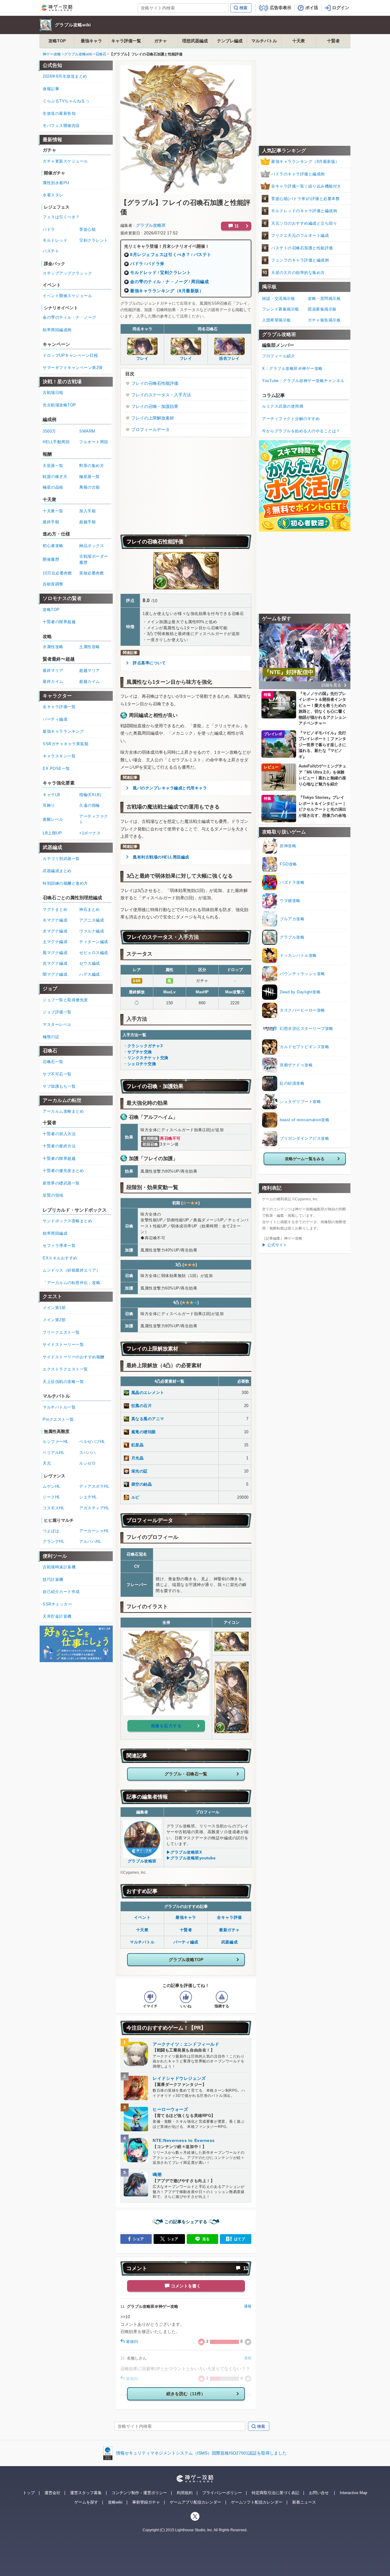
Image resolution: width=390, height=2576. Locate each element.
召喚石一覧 (53, 1062)
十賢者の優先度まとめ (63, 1171)
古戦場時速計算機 (59, 1567)
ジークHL (51, 1497)
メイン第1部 (54, 1308)
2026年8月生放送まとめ (65, 76)
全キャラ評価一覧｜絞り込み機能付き (306, 186)
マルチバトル (264, 41)
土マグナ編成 (55, 942)
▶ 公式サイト (275, 1245)
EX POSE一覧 (56, 769)
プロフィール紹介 (278, 356)
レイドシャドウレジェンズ (179, 2078)
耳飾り (49, 805)
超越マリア (90, 670)
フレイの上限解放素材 (153, 418)
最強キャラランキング (63, 731)
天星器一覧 (53, 466)
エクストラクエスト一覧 (65, 1369)
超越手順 (87, 522)
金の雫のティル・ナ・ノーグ (159, 282)
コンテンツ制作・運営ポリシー (139, 2493)
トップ (29, 2493)
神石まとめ (90, 909)
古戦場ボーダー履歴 (94, 559)
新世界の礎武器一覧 (61, 1183)
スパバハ (87, 1453)
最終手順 (51, 522)
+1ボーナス (90, 833)
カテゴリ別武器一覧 (61, 859)
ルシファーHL (56, 1442)
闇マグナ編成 (55, 974)
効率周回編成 (55, 1233)
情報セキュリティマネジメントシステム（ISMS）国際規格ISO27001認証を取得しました (201, 2453)
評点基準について (149, 663)
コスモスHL (53, 1508)
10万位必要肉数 (57, 573)
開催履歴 (51, 559)
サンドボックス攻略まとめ (67, 1221)
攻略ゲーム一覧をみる (305, 1159)
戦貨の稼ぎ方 (55, 477)
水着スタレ (53, 195)
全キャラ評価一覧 (59, 707)
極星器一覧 (90, 477)
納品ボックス (92, 546)
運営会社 (52, 2493)
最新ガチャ (229, 1930)
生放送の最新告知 (59, 113)
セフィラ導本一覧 (59, 1246)
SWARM (87, 431)
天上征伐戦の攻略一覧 (63, 1382)
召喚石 (101, 54)
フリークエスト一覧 (61, 1332)
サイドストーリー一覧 (63, 1344)
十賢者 (333, 41)
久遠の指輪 (90, 805)
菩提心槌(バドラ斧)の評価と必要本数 (305, 199)
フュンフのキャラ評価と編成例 (300, 260)
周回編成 (200, 282)
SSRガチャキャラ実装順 (66, 744)
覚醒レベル (53, 819)
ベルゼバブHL (92, 1442)
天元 (47, 1463)
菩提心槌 (87, 229)
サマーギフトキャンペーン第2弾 (73, 368)
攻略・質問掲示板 (324, 298)
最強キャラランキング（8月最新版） (167, 291)
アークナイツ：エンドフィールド (186, 2044)
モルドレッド (143, 272)
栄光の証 (140, 1471)
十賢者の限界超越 (59, 622)
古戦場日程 (53, 393)
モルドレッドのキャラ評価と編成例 (304, 211)
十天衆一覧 (53, 511)
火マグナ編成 (55, 920)
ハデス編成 (90, 974)
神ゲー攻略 (52, 54)
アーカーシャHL (94, 1531)
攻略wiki (115, 2502)
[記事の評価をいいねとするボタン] (186, 1997)
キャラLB (51, 795)
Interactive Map (353, 2493)
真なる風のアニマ (148, 1419)
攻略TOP (57, 41)
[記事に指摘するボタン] (222, 1997)
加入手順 (87, 511)
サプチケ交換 (140, 1052)
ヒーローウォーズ (170, 2109)
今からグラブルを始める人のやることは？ (301, 431)
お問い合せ (319, 2493)
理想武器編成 (195, 41)
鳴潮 (157, 2174)
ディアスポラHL (94, 1486)
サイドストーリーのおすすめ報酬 (74, 1357)
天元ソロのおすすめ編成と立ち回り (304, 223)
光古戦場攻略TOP (59, 405)
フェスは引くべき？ (61, 217)
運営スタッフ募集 (86, 2493)
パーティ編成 (186, 1942)
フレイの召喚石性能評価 (155, 383)
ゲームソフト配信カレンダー (257, 2502)
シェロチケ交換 (142, 1064)
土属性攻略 (90, 647)
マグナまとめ (55, 909)
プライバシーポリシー (222, 2493)
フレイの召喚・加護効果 (155, 406)
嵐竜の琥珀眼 (144, 1432)
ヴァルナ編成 (92, 931)
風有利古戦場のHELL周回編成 (161, 857)
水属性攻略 (53, 647)
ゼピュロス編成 (94, 953)
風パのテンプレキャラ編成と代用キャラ (170, 788)
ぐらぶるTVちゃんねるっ (66, 101)
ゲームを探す (86, 2502)
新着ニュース (304, 2502)
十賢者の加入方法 (59, 1134)
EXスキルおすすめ (60, 1258)
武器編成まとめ (57, 871)
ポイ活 (312, 8)
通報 (248, 2306)
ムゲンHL (51, 1486)
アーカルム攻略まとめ (63, 1111)
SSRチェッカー (57, 1604)
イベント (142, 1917)
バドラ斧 (155, 264)
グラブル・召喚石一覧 (186, 1774)
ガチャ (161, 41)
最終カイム (53, 681)
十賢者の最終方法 (59, 1146)
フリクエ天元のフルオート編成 (300, 235)
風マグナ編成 (55, 953)
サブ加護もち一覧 (59, 1086)
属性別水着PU (56, 183)
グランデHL (53, 1541)
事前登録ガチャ (146, 2502)
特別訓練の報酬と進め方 (65, 883)
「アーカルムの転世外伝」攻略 (71, 1283)
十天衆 (299, 41)
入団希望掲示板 (277, 320)
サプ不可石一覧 (57, 1074)
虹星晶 (137, 1445)
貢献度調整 (53, 584)
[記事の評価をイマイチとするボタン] (150, 1997)
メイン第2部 (54, 1320)
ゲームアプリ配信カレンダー (195, 2502)
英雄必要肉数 (92, 573)
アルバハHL (90, 1541)
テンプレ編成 (230, 41)
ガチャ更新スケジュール (65, 161)
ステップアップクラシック (67, 273)
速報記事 (51, 89)
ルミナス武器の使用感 (283, 406)
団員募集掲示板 (322, 309)
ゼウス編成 (90, 963)
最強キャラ (91, 41)
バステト (203, 254)
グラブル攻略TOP (186, 1960)
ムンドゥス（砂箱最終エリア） (71, 1270)
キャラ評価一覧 (126, 41)
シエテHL (88, 1497)
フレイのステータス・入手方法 (161, 395)
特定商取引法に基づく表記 (275, 2493)
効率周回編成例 (57, 330)
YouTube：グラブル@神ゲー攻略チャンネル (303, 381)
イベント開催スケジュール (67, 296)
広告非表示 (281, 8)
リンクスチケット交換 (148, 1058)
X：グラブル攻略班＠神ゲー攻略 (292, 369)
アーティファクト (94, 819)
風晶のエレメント (148, 1393)
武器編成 (229, 1942)
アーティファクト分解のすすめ (291, 419)
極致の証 (51, 1037)
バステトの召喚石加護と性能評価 (302, 248)
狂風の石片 (142, 1406)
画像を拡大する (166, 1726)
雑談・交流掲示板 (278, 298)
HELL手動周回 (56, 442)
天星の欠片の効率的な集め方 (298, 273)
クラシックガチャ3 (145, 1046)
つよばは (51, 1531)
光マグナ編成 (55, 963)
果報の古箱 (90, 487)
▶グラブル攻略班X (184, 1852)
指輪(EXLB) (90, 795)
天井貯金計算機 (57, 1616)
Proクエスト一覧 (58, 1419)
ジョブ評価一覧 (57, 1012)
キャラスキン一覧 (59, 756)
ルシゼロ (87, 1463)
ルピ (135, 1497)
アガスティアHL (94, 1508)
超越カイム (90, 681)
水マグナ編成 (55, 931)
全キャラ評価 (229, 1917)
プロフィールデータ (151, 430)
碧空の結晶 (142, 1484)
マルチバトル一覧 (59, 1407)
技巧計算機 (53, 1579)
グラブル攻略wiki (73, 25)
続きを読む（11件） (186, 2394)
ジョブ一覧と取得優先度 (65, 1000)
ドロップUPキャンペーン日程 (70, 355)
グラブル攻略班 (151, 225)
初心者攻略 (53, 546)
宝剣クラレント (175, 272)
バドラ (137, 264)
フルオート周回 (94, 442)
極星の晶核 (53, 487)
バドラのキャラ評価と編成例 (298, 174)
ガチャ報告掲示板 (324, 320)
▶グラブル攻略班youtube (191, 1858)
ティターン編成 (94, 942)
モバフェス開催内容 (61, 126)
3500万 (49, 431)
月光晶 (137, 1458)
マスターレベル (57, 1025)
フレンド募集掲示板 (281, 309)
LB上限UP (52, 833)
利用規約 (185, 2493)
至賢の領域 (53, 1195)
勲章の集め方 (92, 466)
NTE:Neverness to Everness (184, 2140)
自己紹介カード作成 (61, 1592)
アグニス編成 (92, 920)
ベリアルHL (53, 1453)
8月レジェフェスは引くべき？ (160, 254)
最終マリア (53, 670)
